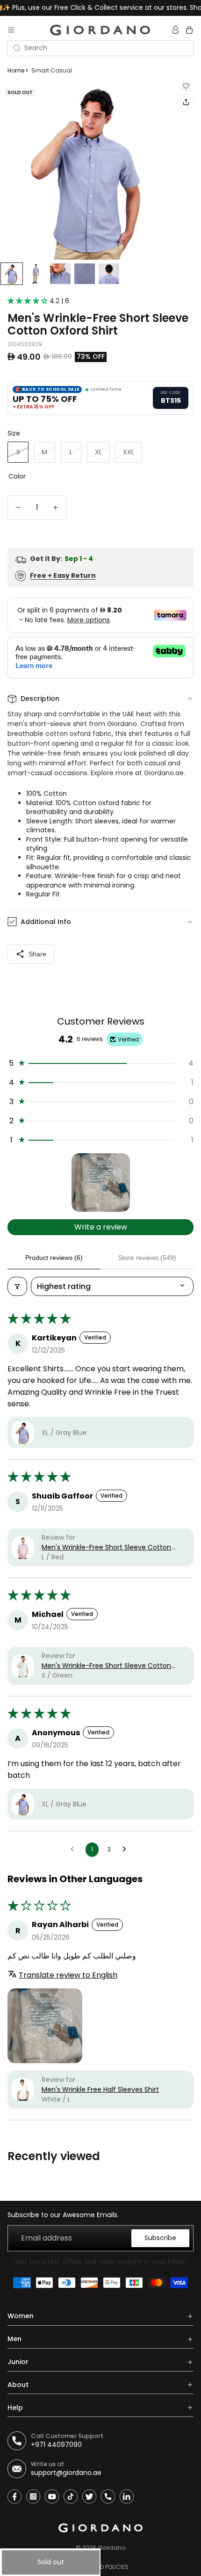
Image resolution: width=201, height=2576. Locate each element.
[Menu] (11, 30)
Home (16, 70)
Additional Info (46, 922)
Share (37, 954)
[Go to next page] (127, 1849)
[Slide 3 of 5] (60, 274)
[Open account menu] (177, 30)
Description (40, 699)
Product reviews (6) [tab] (54, 1258)
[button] (29, 301)
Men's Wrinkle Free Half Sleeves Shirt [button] (100, 2089)
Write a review (101, 1227)
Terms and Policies (101, 2567)
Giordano (111, 2548)
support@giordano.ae (66, 2473)
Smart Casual (52, 70)
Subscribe (160, 2238)
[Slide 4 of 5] (85, 274)
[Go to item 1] (101, 1182)
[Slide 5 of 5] (109, 274)
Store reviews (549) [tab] (147, 1258)
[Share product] (186, 102)
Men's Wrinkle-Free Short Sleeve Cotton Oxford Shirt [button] (106, 1547)
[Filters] (17, 1286)
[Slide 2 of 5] (36, 274)
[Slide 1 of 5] (12, 274)
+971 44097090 (56, 2445)
